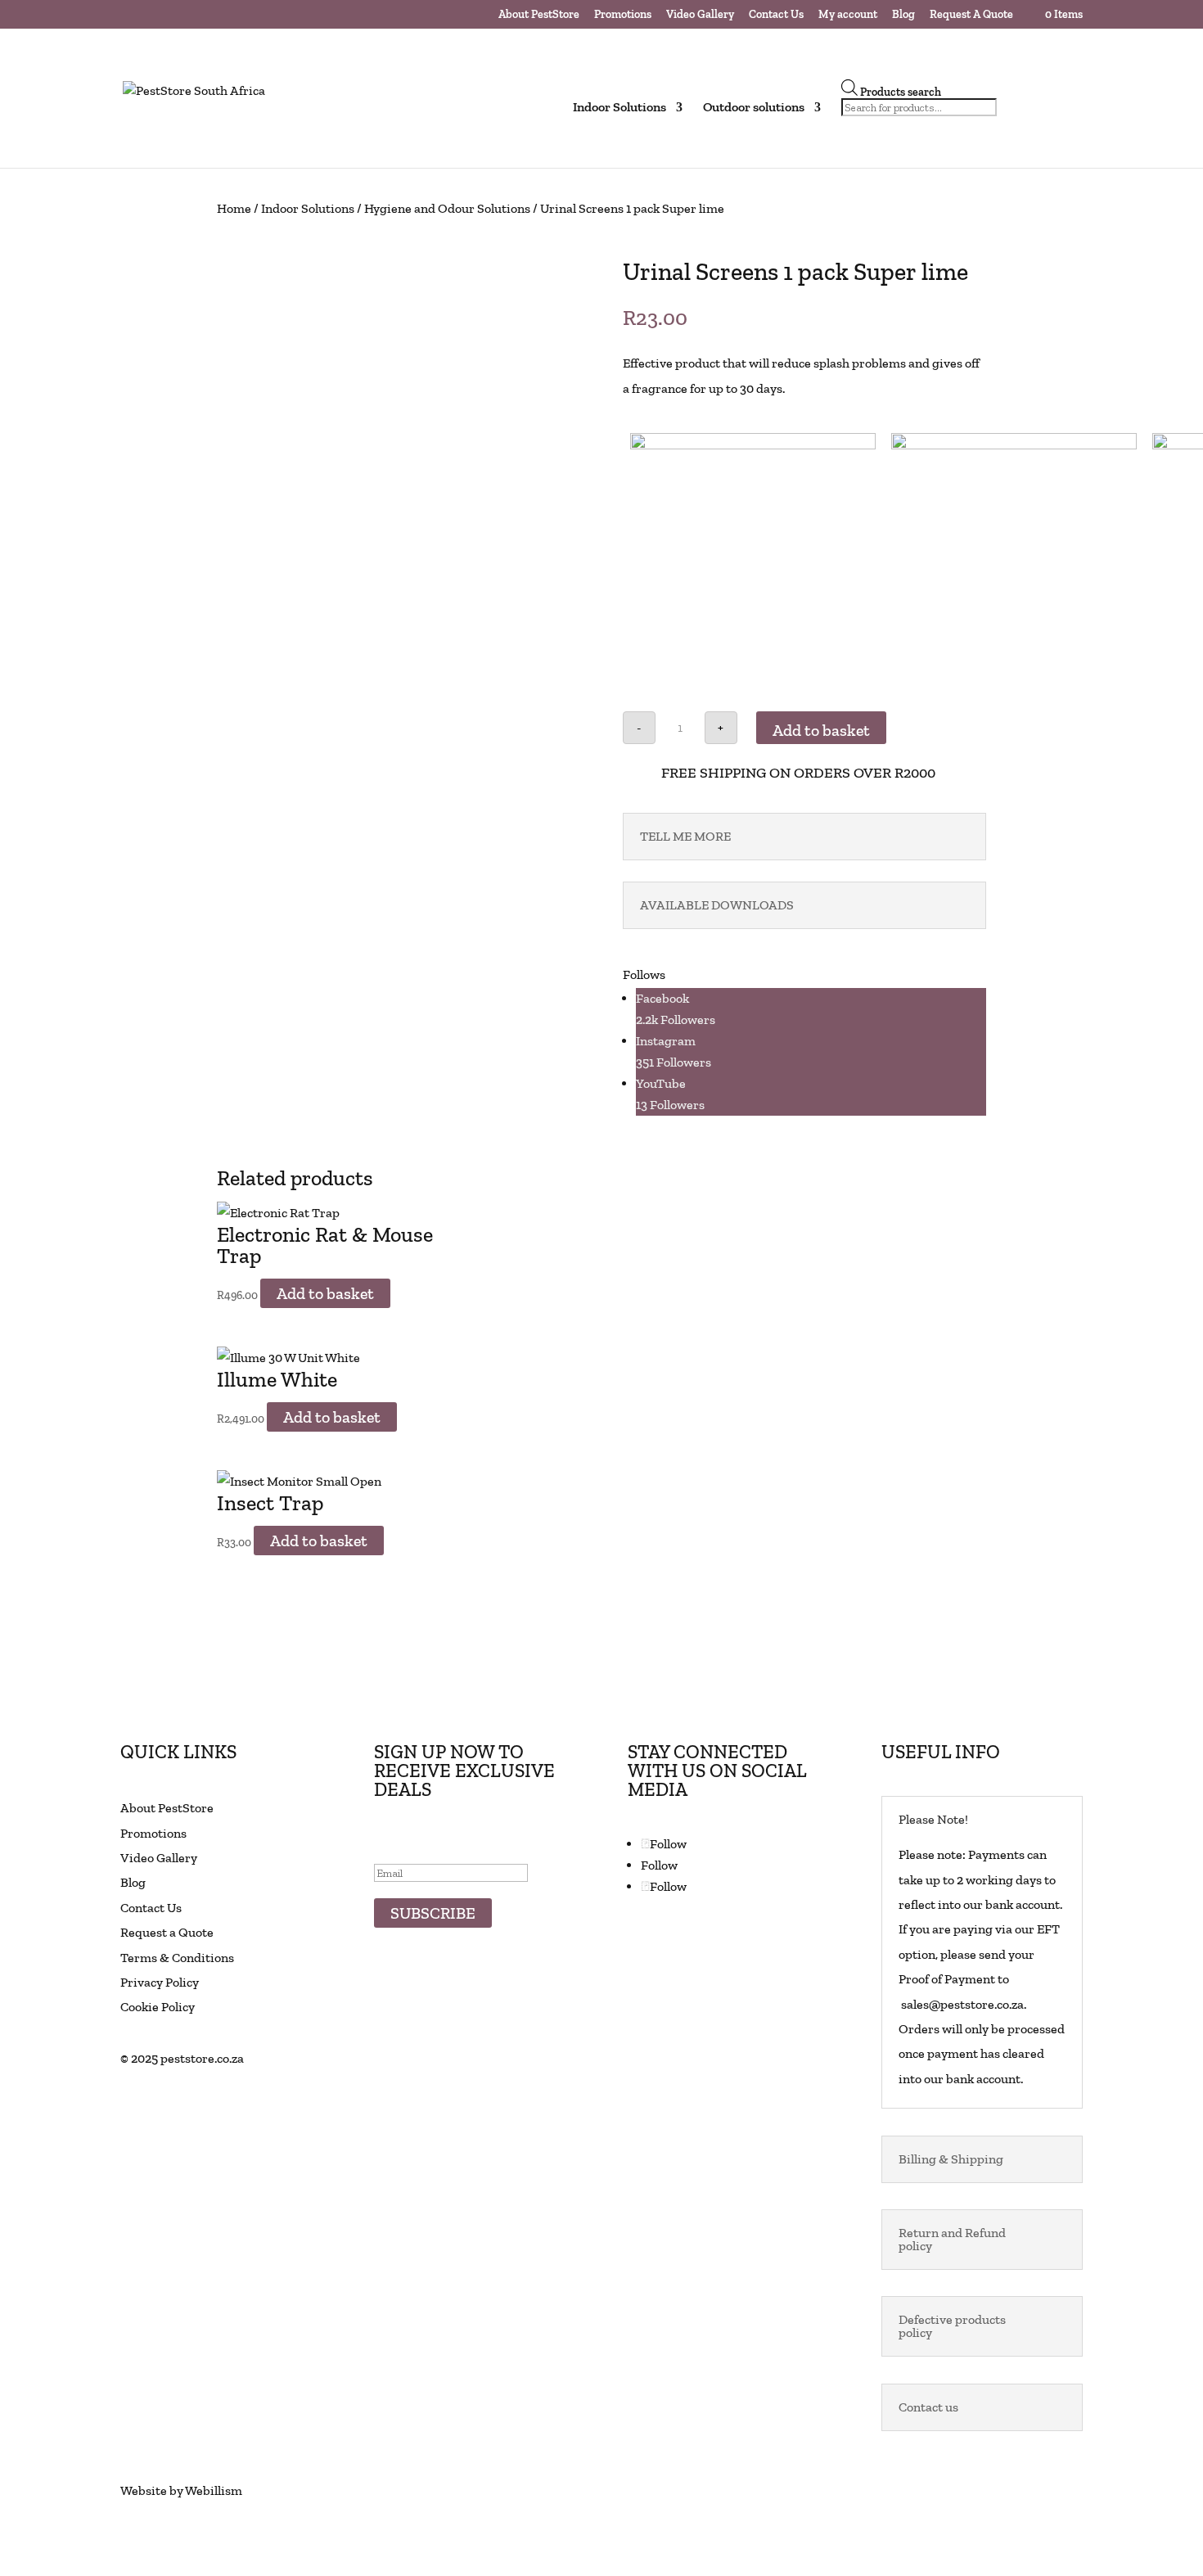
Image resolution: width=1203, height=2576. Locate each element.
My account (848, 15)
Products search (901, 92)
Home (234, 208)
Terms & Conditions (177, 1958)
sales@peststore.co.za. (962, 2004)
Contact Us (776, 15)
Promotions (623, 15)
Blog (903, 15)
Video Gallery (700, 15)
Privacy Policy (160, 1982)
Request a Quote (167, 1932)
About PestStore (539, 15)
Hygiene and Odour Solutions (447, 208)
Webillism (214, 2490)
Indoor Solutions (308, 208)
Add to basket (821, 730)
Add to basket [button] (325, 1293)
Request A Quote (971, 15)
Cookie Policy (158, 2007)
